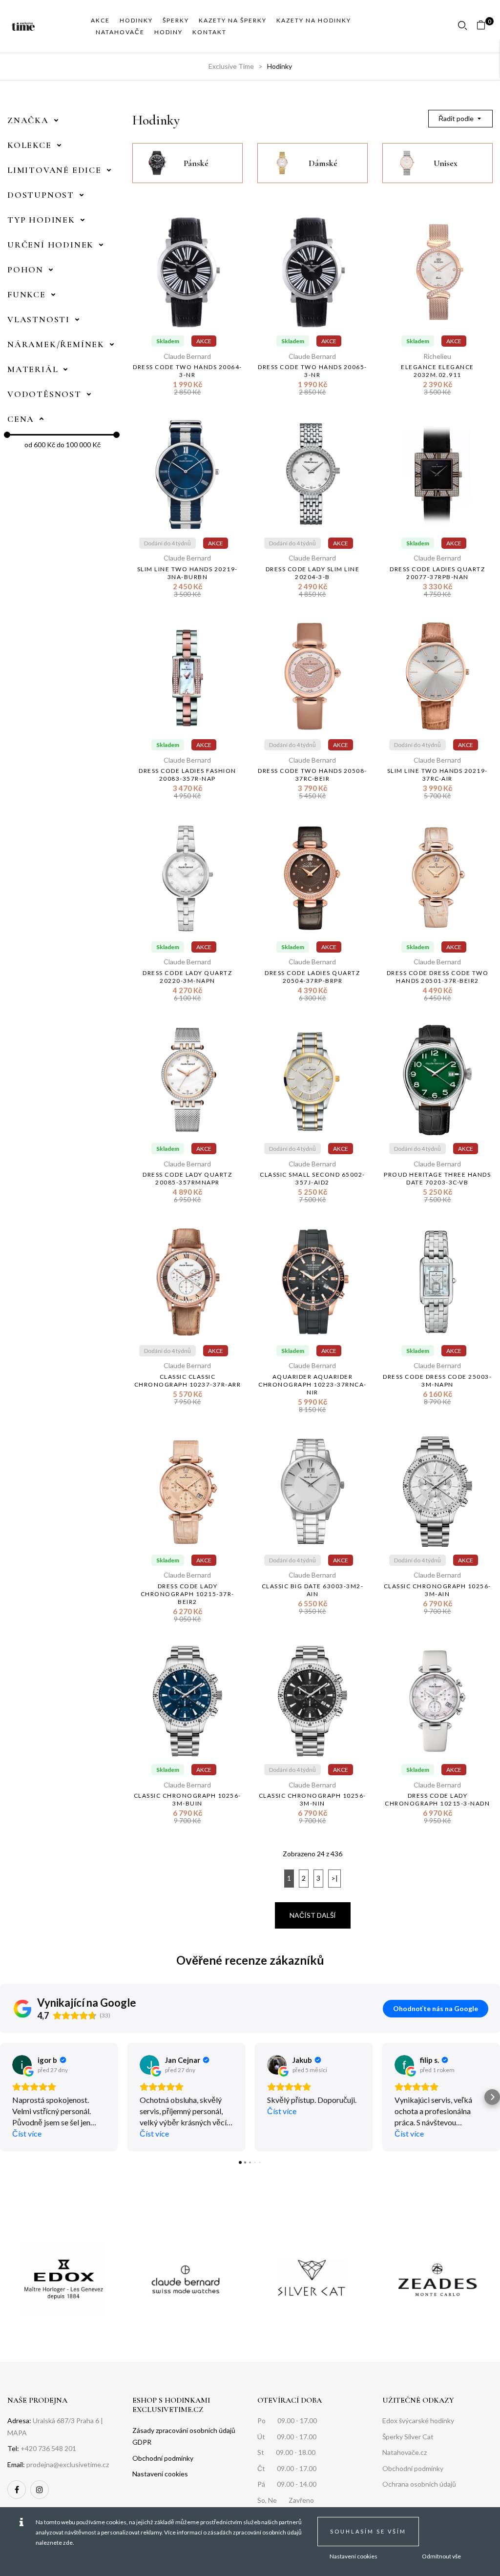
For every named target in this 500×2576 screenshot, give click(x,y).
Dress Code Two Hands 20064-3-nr (187, 371)
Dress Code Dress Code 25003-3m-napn (437, 1381)
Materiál (33, 369)
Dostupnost (41, 195)
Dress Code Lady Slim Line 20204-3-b (313, 573)
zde (68, 2543)
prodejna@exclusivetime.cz (68, 2464)
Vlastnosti (39, 319)
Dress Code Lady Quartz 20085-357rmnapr (187, 1178)
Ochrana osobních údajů (419, 2484)
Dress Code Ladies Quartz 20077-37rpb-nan (437, 573)
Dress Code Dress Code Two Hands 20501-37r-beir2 (438, 977)
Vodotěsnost (44, 394)
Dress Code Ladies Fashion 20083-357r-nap (187, 775)
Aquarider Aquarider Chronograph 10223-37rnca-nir (312, 1384)
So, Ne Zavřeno (286, 2500)
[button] (485, 27)
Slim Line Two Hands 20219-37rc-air (437, 775)
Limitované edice (54, 170)
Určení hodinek (51, 245)
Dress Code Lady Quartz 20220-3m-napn (187, 977)
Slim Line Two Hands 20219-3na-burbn (187, 573)
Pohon (25, 270)
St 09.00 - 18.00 (286, 2452)
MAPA (17, 2433)
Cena (21, 419)
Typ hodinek (41, 220)
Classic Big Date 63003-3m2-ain (313, 1590)
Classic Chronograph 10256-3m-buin (187, 1799)
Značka (28, 120)
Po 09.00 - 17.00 (287, 2420)
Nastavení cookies (354, 2556)
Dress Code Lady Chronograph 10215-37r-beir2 (187, 1594)
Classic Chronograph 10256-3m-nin (312, 1799)
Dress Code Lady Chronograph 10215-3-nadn (437, 1799)
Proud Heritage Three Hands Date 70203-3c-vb (437, 1178)
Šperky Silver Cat (408, 2437)
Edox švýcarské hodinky (418, 2420)
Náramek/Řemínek (56, 344)
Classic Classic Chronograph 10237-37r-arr (188, 1381)
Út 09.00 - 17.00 (287, 2437)
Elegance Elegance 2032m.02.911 (437, 371)
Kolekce (30, 145)
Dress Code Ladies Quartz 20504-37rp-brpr (312, 977)
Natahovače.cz (405, 2452)
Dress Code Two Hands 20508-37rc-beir (312, 775)
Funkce (27, 294)
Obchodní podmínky (413, 2468)
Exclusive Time (231, 66)
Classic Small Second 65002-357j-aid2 (312, 1178)
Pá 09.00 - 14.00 (287, 2484)
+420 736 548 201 (48, 2448)
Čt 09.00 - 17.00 (287, 2468)
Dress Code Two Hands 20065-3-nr (312, 371)
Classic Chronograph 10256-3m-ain (437, 1590)
